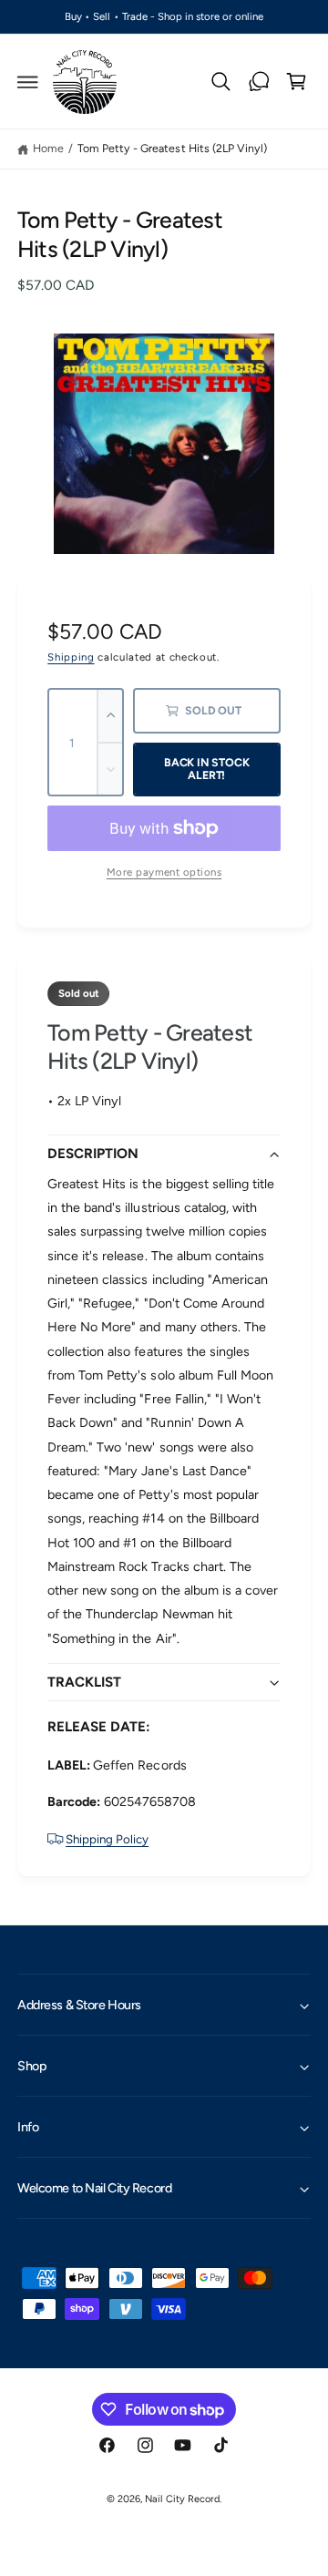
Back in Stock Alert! (207, 769)
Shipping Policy (107, 1839)
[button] (28, 82)
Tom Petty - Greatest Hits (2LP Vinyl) (172, 148)
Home (48, 148)
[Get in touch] (259, 82)
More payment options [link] (164, 872)
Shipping (71, 657)
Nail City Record (182, 2499)
